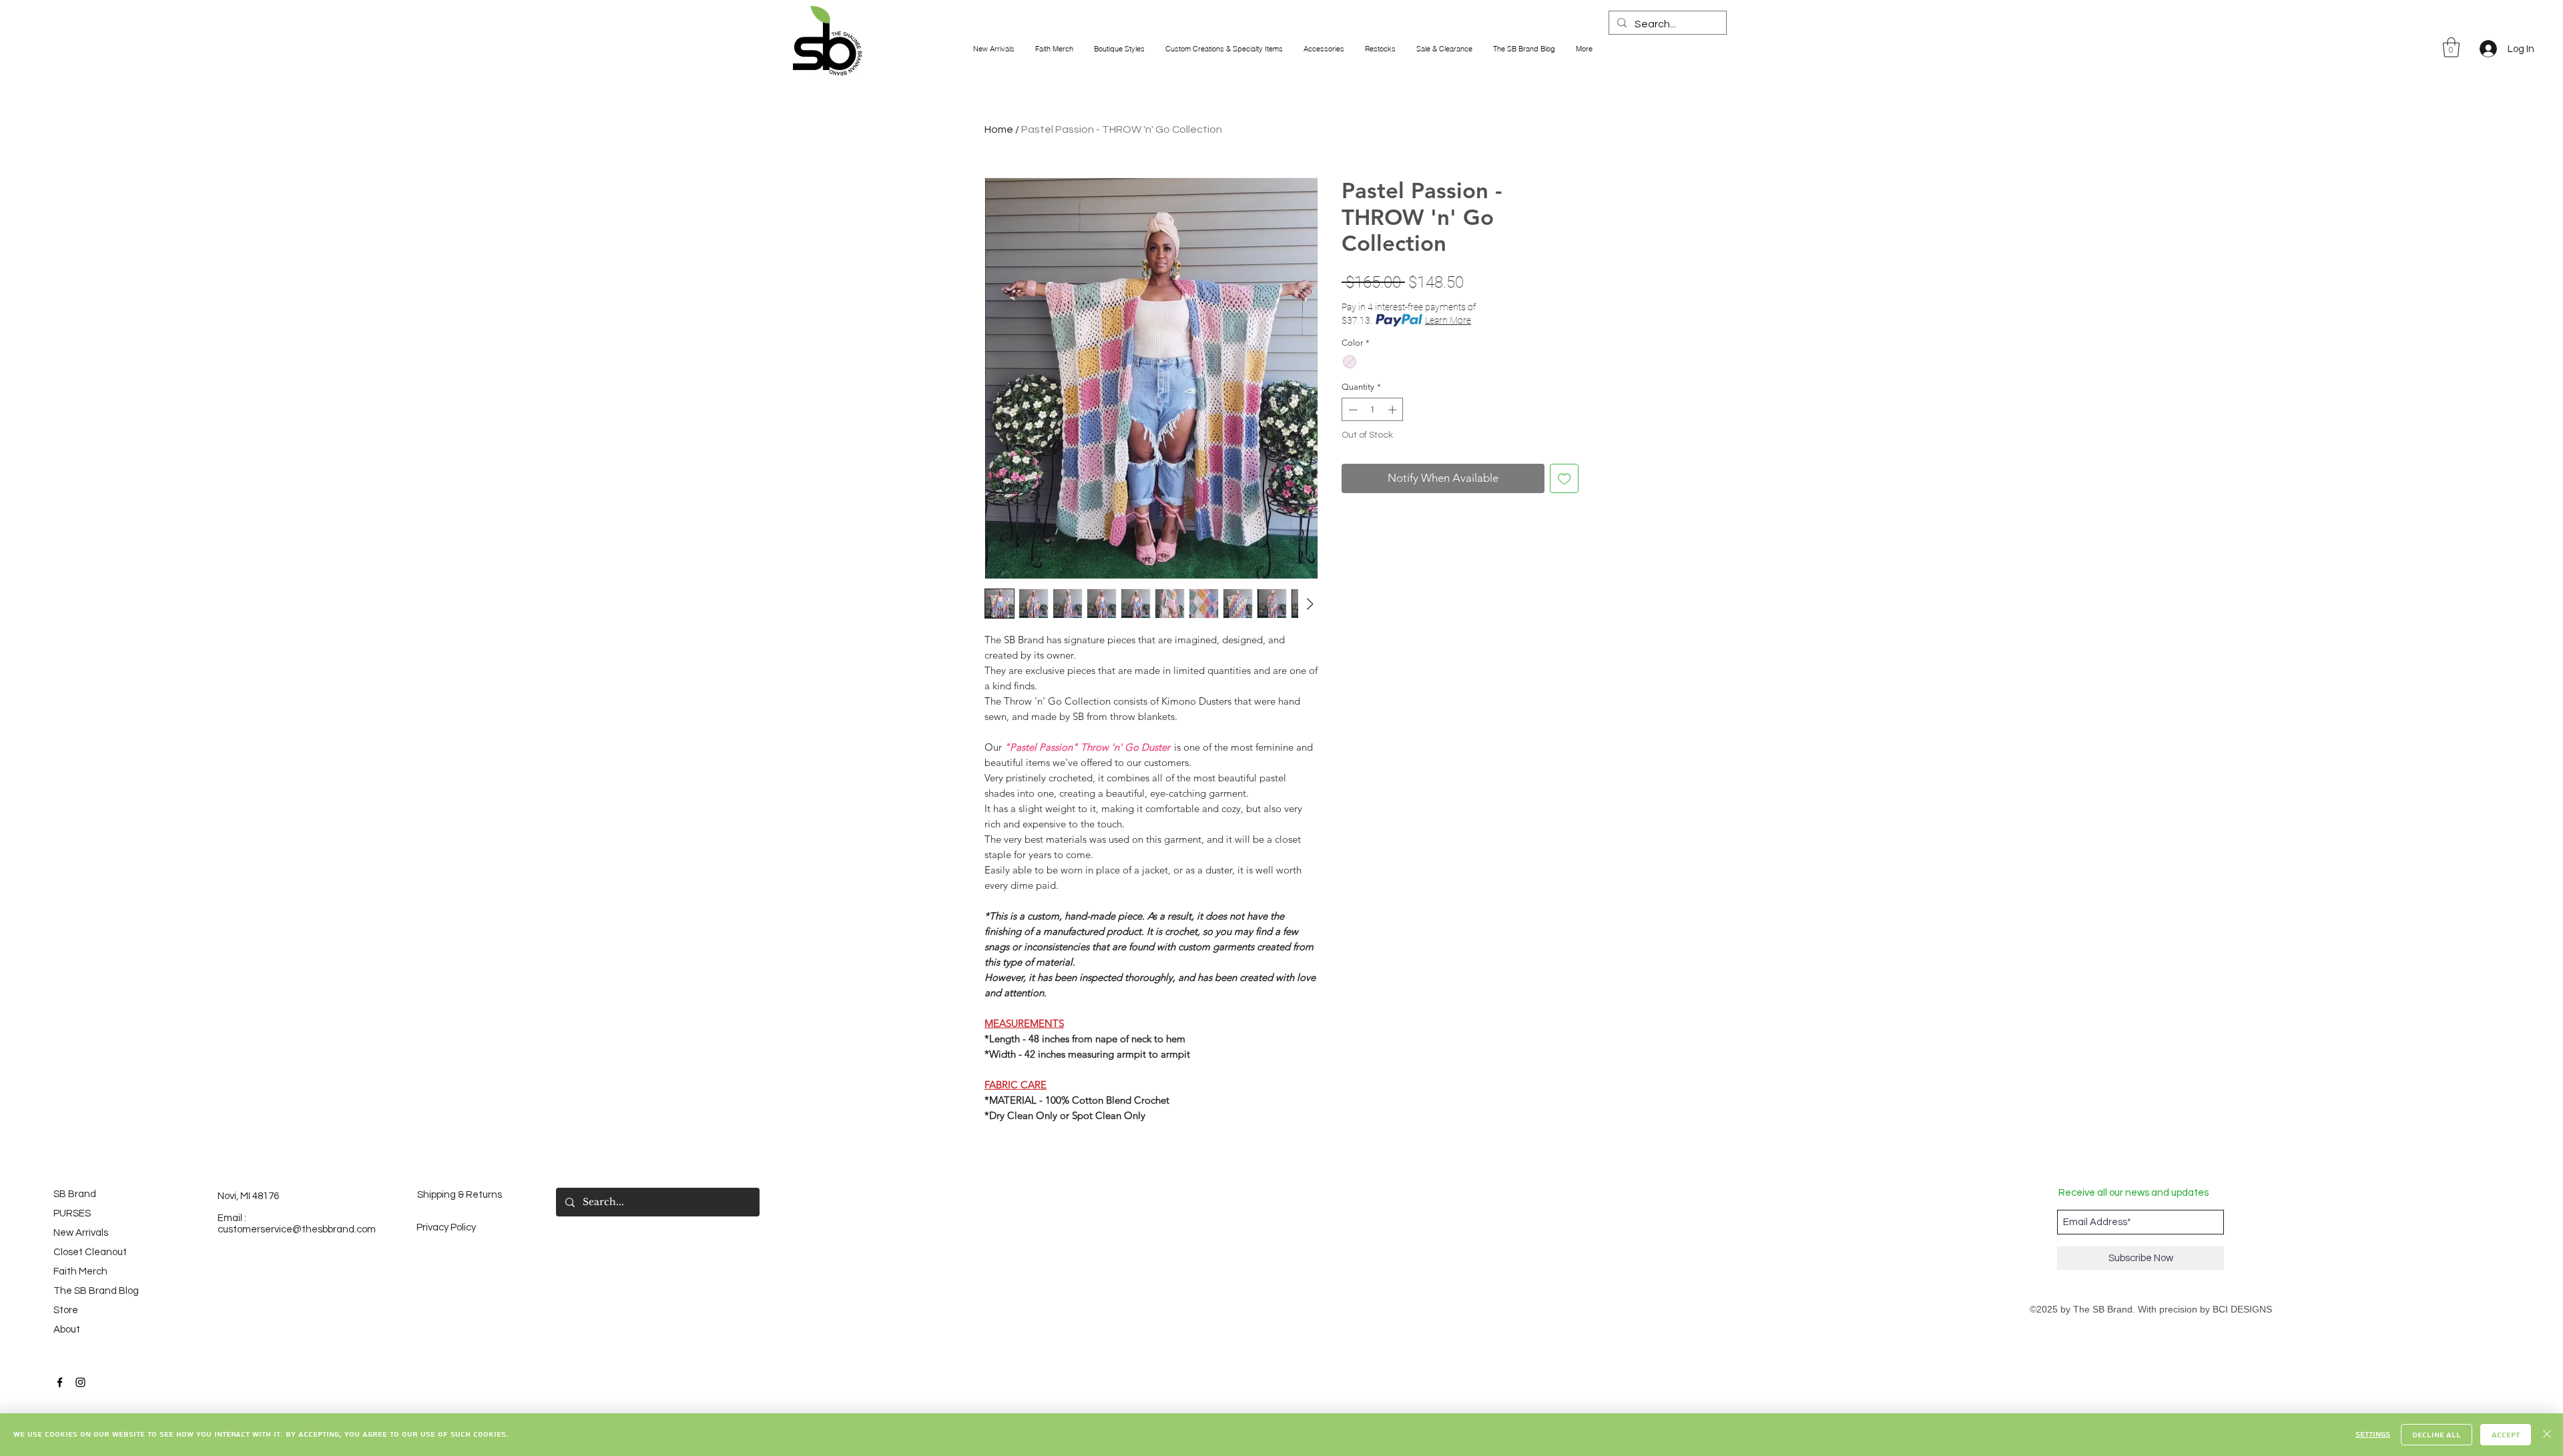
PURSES (72, 1213)
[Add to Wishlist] (1564, 478)
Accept (2506, 1435)
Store (66, 1310)
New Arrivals (81, 1233)
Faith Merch (80, 1271)
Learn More (1448, 320)
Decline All (2437, 1435)
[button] (2451, 47)
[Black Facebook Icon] (60, 1382)
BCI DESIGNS (2242, 1309)
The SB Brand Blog (90, 1291)
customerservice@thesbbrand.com (297, 1229)
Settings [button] (2373, 1434)
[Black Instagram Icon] (80, 1382)
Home (999, 129)
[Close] (2547, 1435)
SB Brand (75, 1194)
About (67, 1330)
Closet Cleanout (90, 1252)
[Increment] (1394, 410)
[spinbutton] (1373, 410)
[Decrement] (1352, 410)
